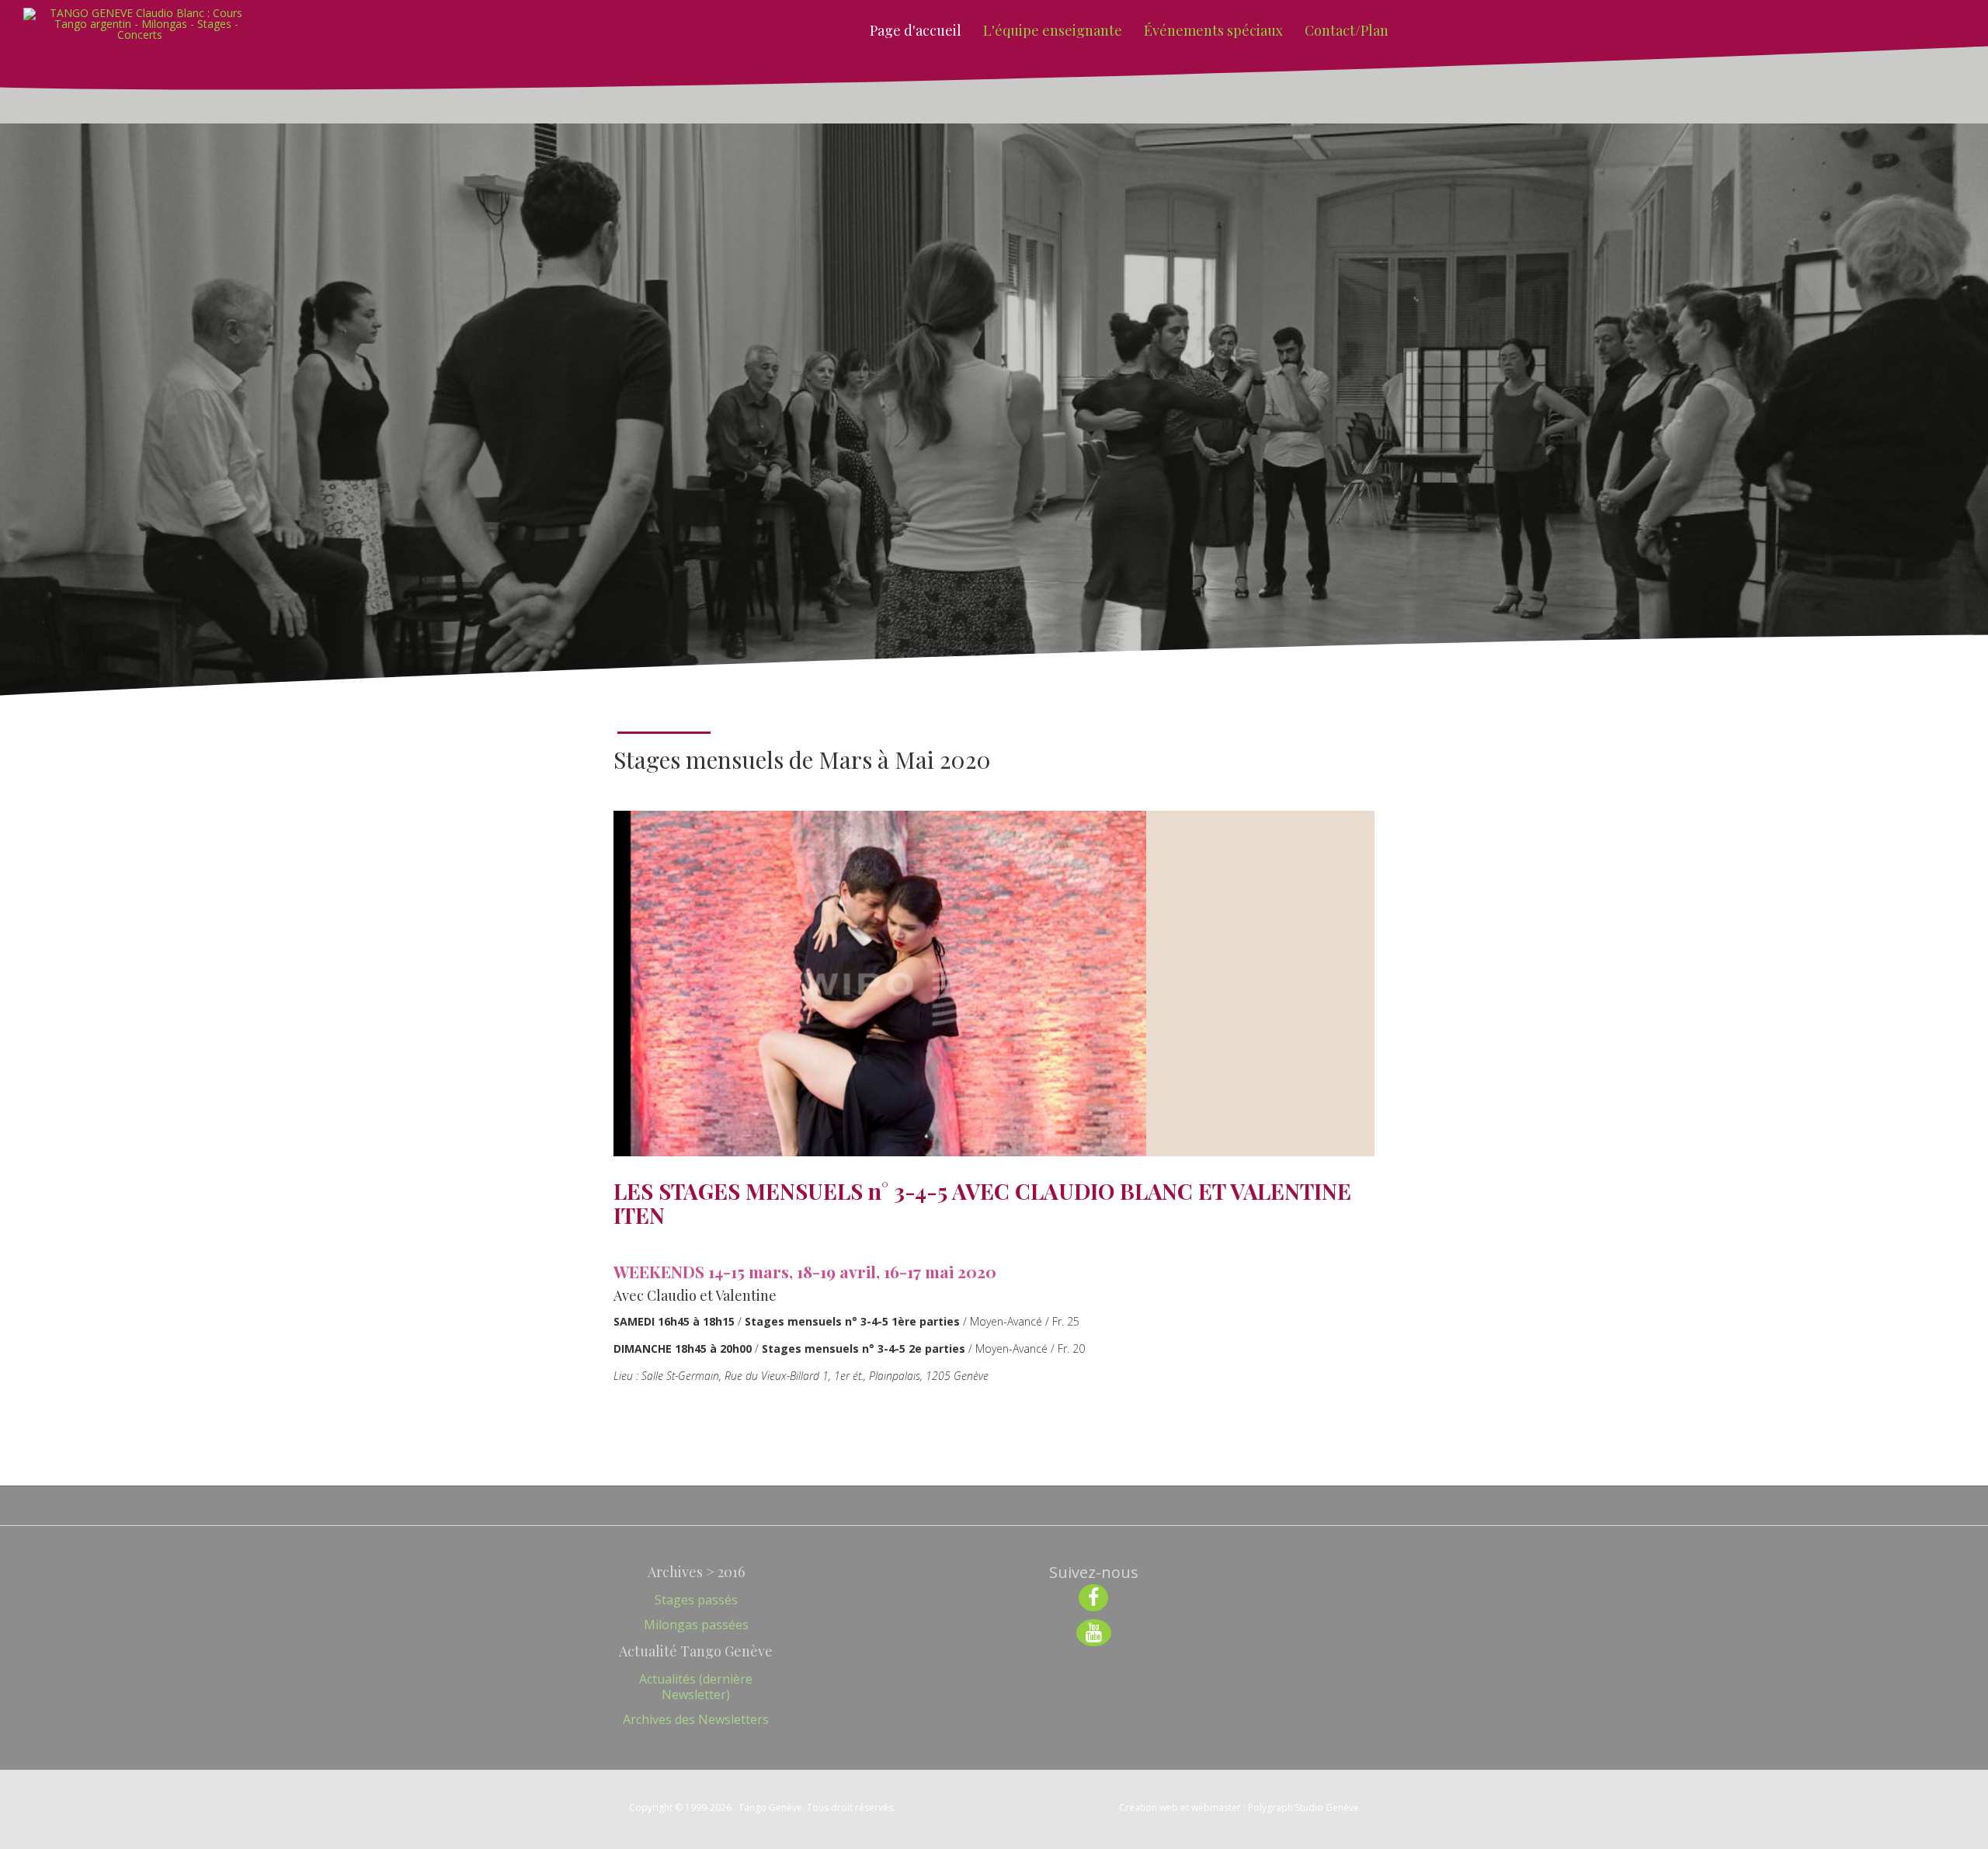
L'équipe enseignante (1053, 30)
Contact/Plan (1347, 30)
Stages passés (696, 1600)
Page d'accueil (916, 30)
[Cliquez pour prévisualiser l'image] (880, 984)
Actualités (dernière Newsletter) (696, 1687)
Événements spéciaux (1213, 30)
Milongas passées (696, 1625)
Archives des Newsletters (696, 1719)
